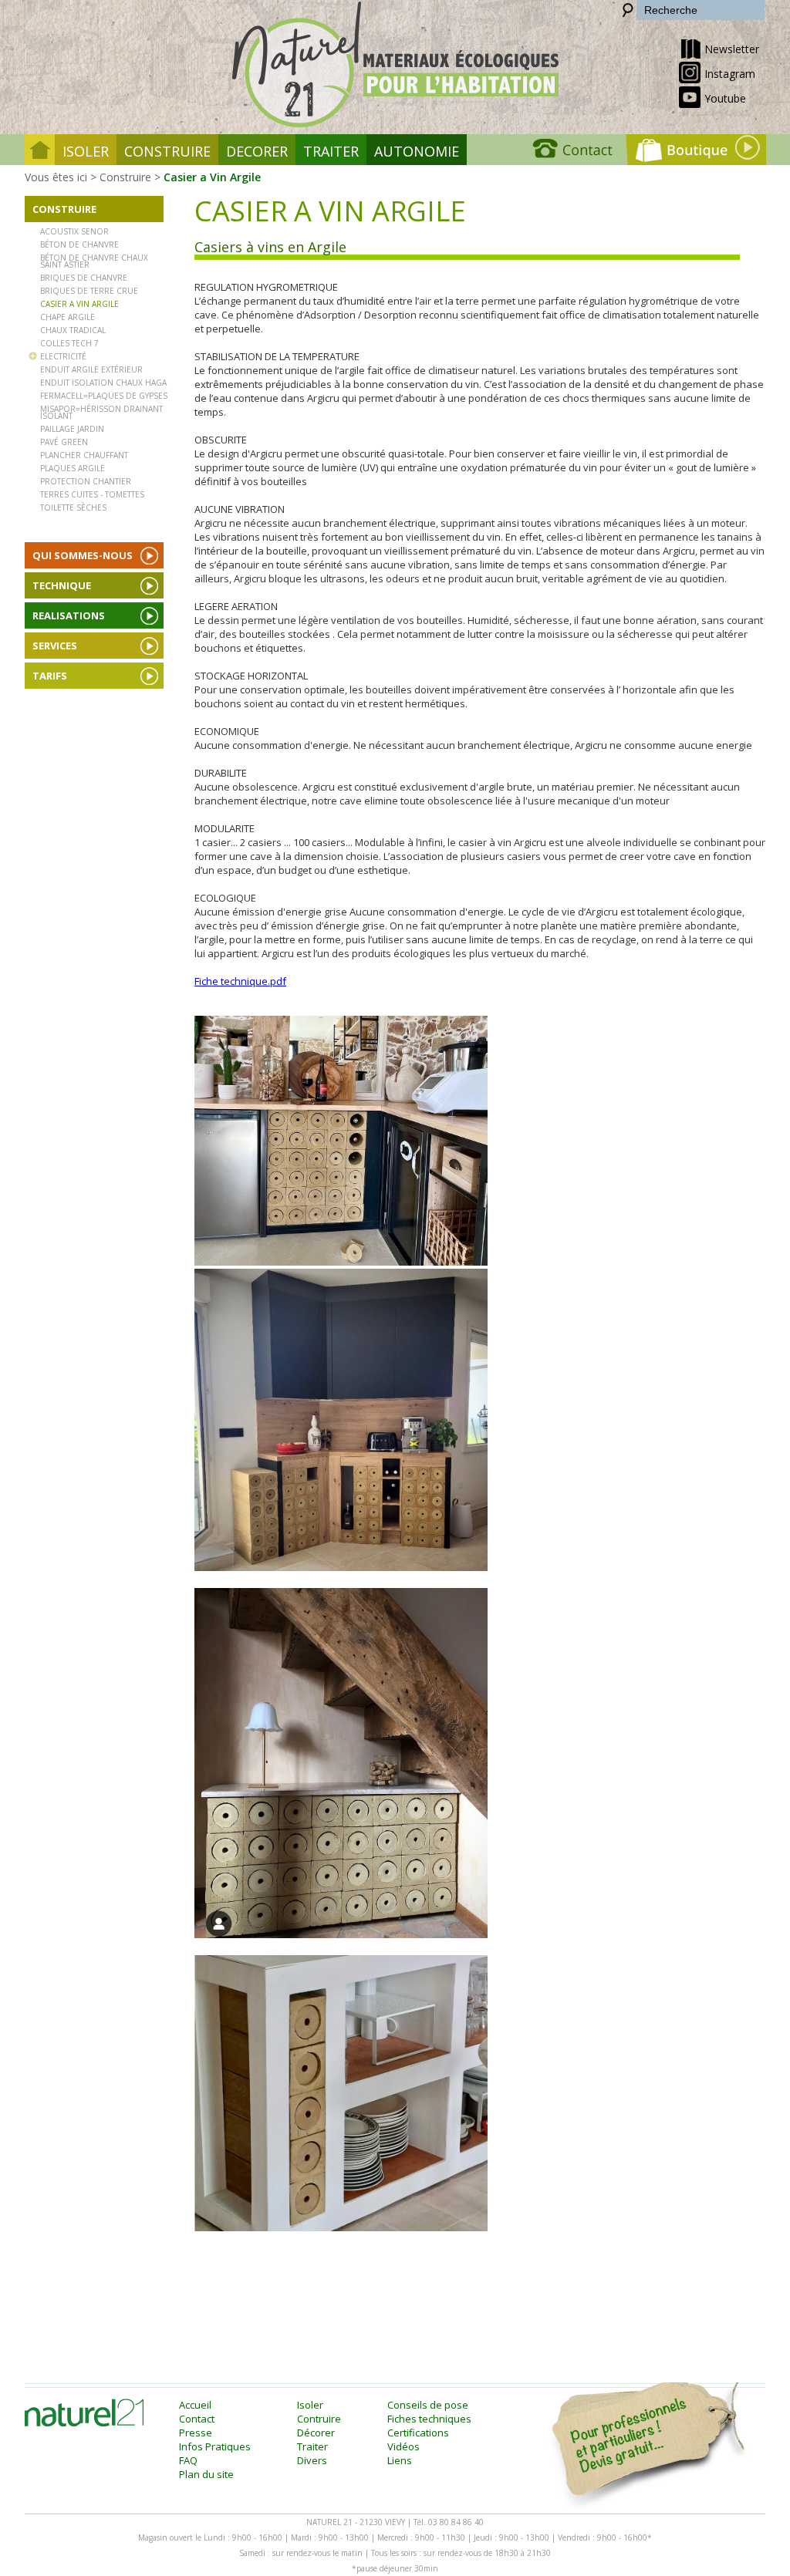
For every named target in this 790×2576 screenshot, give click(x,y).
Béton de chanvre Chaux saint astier (94, 260)
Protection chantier (86, 480)
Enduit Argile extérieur (91, 369)
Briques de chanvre (84, 277)
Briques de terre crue (89, 290)
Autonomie (417, 151)
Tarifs (50, 676)
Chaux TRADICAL (73, 329)
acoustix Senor (74, 231)
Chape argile (68, 316)
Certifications (418, 2433)
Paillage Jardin (72, 428)
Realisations (69, 615)
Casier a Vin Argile (212, 177)
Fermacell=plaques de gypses (104, 395)
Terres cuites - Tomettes (92, 494)
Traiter (331, 151)
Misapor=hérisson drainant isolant (101, 411)
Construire (167, 151)
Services (55, 646)
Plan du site (206, 2474)
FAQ (188, 2460)
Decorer (257, 151)
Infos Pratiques (215, 2446)
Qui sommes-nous (83, 555)
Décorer (316, 2433)
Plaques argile (73, 467)
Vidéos (403, 2446)
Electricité (63, 356)
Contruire (319, 2419)
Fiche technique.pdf (240, 981)
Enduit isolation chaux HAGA (103, 382)
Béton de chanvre (79, 244)
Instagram (730, 74)
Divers (312, 2460)
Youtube (725, 98)
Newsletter (732, 49)
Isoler (86, 151)
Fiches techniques (429, 2419)
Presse (196, 2433)
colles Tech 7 (69, 342)
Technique (62, 585)
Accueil (195, 2405)
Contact (197, 2419)
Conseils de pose (428, 2405)
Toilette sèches (73, 507)
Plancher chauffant (84, 454)
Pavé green (64, 441)
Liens (400, 2460)
